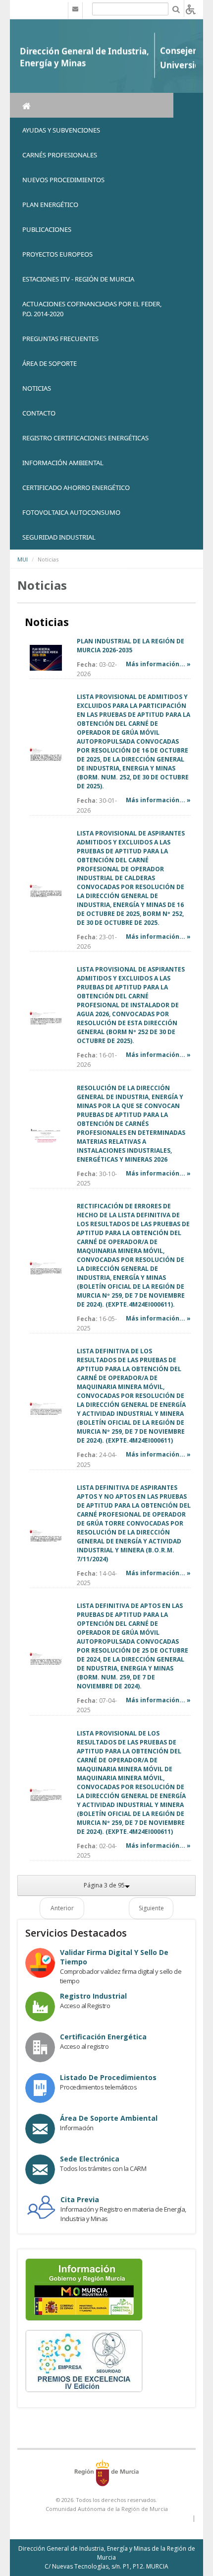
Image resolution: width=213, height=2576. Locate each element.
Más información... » (158, 664)
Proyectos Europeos (57, 254)
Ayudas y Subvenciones (61, 130)
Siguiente (151, 1908)
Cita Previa (80, 2199)
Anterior (62, 1908)
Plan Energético (50, 205)
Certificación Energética (103, 2037)
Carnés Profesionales (60, 155)
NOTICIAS (37, 388)
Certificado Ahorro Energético (76, 487)
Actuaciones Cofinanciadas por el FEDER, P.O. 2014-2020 (92, 309)
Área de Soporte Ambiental (109, 2118)
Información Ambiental (63, 463)
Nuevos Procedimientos (63, 180)
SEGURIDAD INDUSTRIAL (59, 537)
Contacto (39, 413)
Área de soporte (50, 363)
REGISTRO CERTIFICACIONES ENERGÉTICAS (85, 438)
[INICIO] (92, 105)
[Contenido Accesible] (191, 9)
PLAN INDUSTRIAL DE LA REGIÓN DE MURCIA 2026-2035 (131, 646)
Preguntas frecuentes (60, 339)
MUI (23, 559)
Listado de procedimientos (108, 2077)
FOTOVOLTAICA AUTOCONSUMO (71, 512)
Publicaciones (47, 229)
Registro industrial (93, 1996)
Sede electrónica (90, 2159)
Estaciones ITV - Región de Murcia (78, 279)
